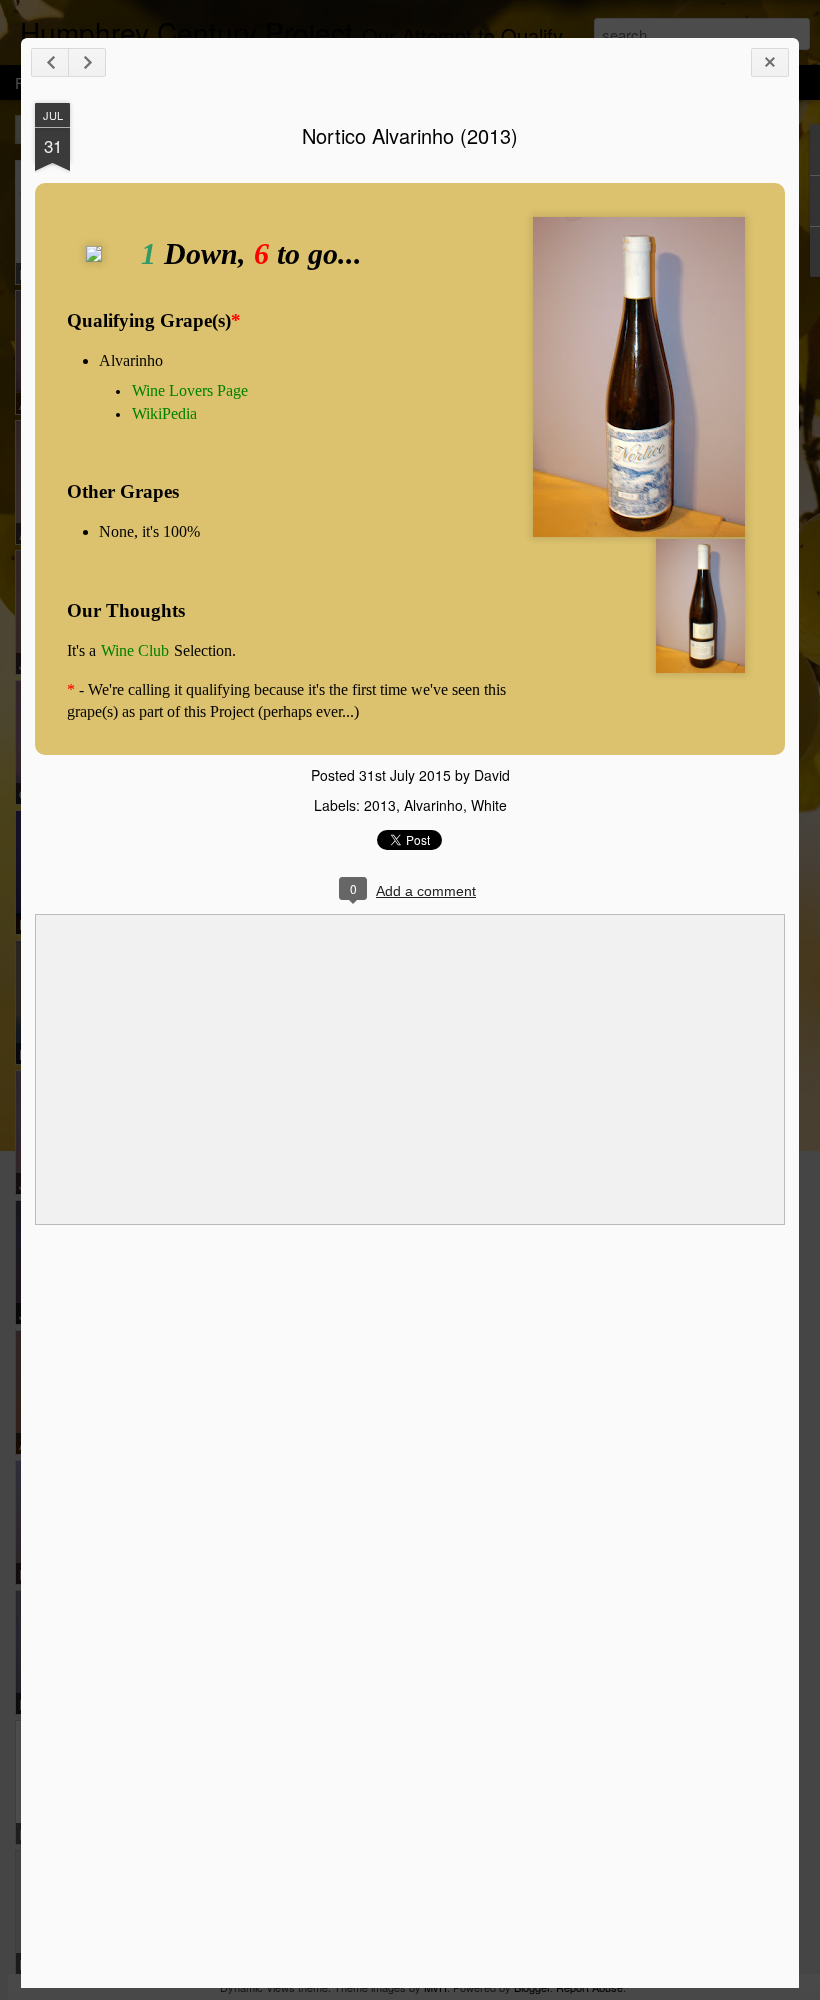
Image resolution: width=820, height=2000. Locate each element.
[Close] (770, 62)
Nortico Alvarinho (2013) (410, 135)
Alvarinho (433, 805)
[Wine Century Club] (94, 274)
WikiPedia (164, 413)
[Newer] (50, 62)
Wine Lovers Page (190, 390)
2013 (380, 805)
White (489, 805)
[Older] (87, 62)
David (492, 775)
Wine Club (135, 650)
